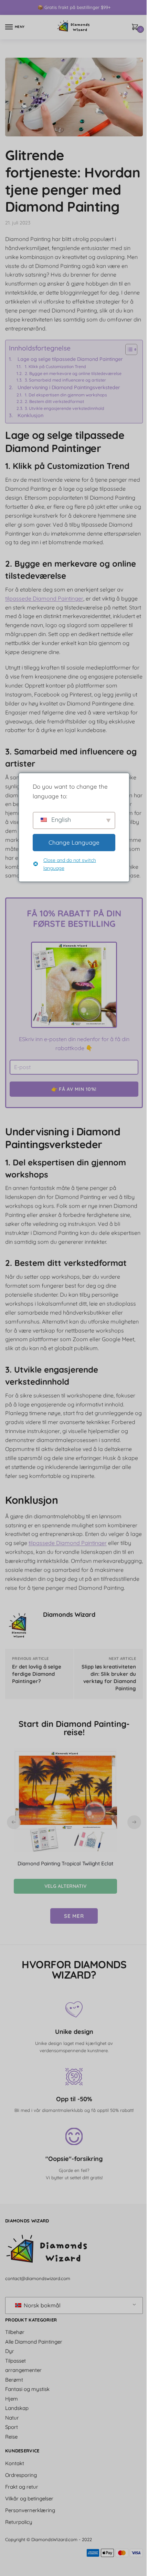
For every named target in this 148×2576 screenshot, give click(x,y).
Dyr (10, 2351)
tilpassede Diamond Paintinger (44, 598)
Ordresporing (21, 2475)
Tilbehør (15, 2332)
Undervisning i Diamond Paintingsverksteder (69, 387)
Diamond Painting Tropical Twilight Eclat (65, 1863)
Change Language (72, 842)
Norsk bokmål (41, 2305)
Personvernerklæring (30, 2510)
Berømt (14, 2380)
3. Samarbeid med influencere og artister (65, 380)
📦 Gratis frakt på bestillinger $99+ (74, 7)
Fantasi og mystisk (27, 2389)
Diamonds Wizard (69, 1614)
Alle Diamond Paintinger (34, 2342)
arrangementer (23, 2370)
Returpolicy (19, 2522)
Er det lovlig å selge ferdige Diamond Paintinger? (37, 1674)
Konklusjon (30, 415)
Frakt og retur (22, 2487)
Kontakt (15, 2463)
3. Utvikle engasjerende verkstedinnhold (65, 408)
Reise (11, 2437)
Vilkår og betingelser (29, 2498)
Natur (12, 2418)
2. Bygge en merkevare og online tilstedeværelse (73, 373)
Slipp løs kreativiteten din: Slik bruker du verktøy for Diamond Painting (109, 1678)
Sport (12, 2427)
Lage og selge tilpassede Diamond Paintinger (70, 359)
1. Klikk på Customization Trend (55, 367)
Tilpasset (15, 2361)
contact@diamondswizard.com (38, 2278)
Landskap (17, 2408)
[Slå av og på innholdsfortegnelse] (128, 349)
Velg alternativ (65, 1886)
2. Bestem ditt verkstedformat (54, 401)
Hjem (12, 2399)
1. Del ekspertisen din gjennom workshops (66, 395)
